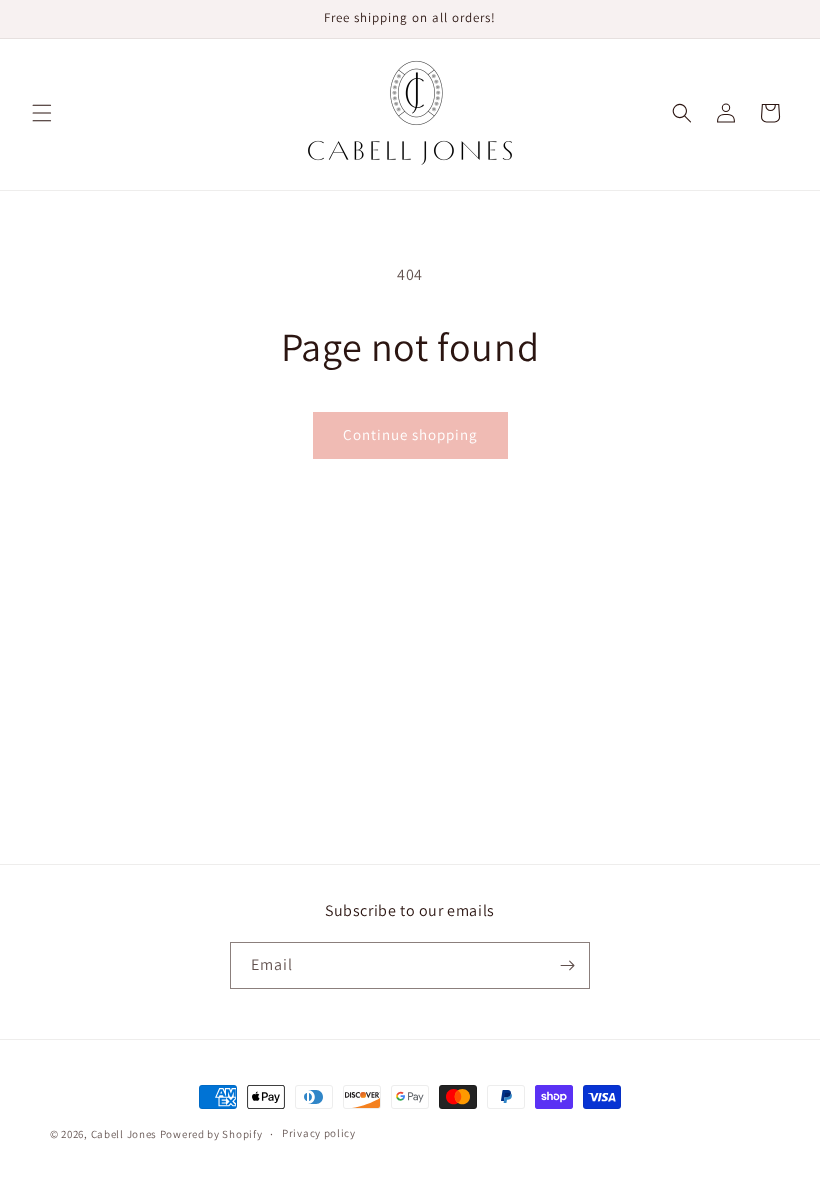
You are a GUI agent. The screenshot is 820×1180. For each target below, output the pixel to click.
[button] (42, 113)
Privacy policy (319, 1133)
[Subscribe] (567, 965)
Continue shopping (410, 434)
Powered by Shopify (211, 1134)
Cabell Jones (124, 1134)
